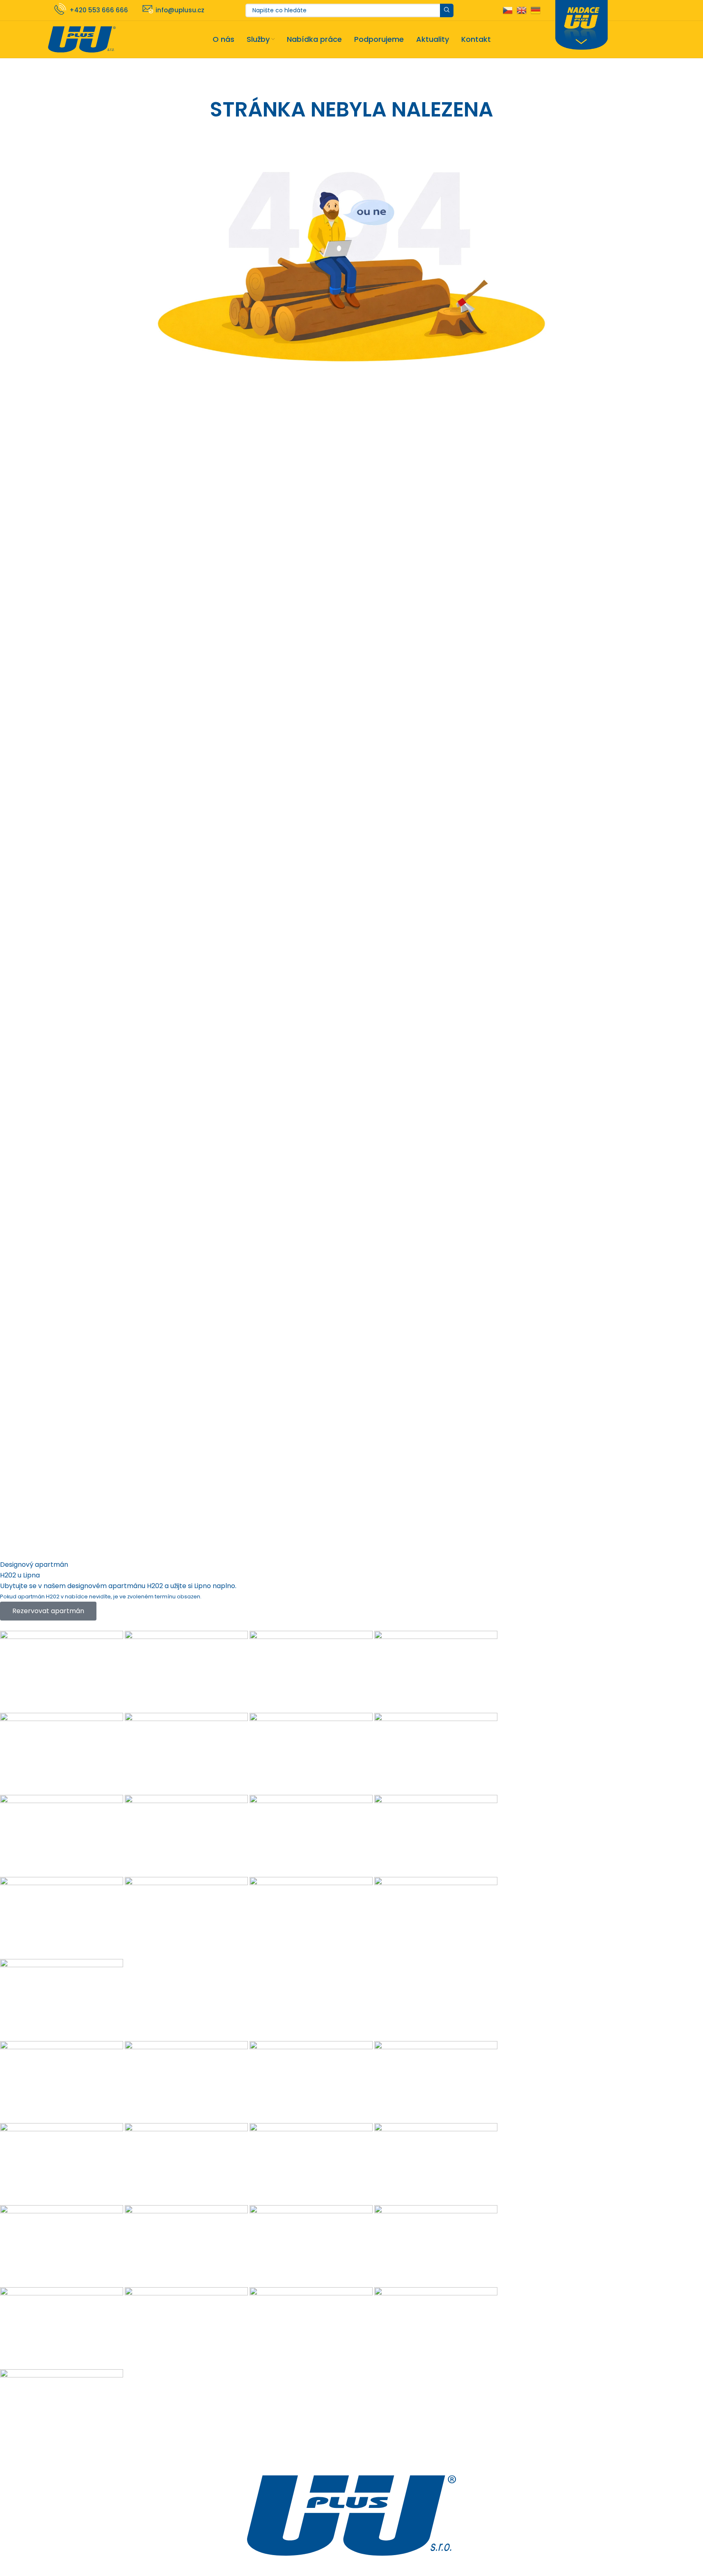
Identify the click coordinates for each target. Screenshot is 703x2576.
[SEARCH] (447, 10)
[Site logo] (82, 39)
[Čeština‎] (508, 10)
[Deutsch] (536, 10)
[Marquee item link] (306, 2041)
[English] (522, 10)
